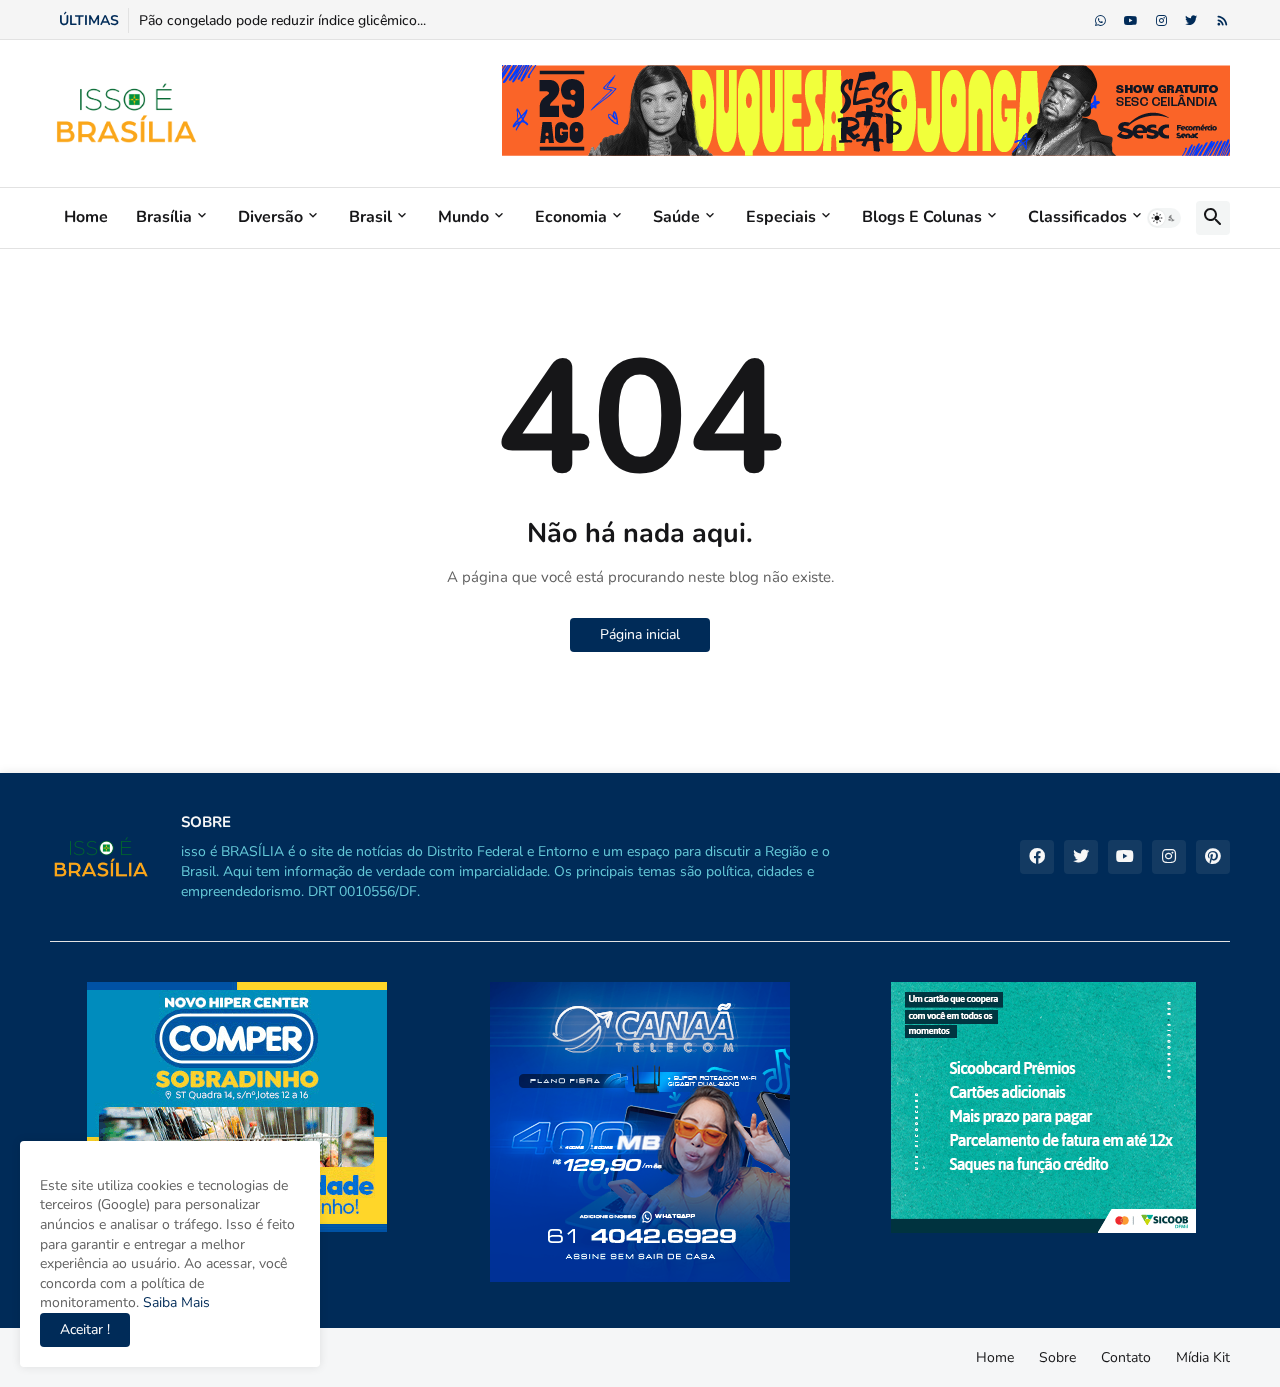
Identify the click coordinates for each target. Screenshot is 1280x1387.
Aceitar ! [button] (85, 1329)
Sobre (1057, 1357)
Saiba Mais (174, 1302)
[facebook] (1037, 857)
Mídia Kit (1203, 1357)
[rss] (1222, 21)
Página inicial (640, 634)
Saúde (676, 217)
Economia (571, 217)
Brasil (370, 217)
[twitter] (1191, 21)
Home (86, 217)
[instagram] (1161, 21)
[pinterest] (1213, 857)
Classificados (1077, 217)
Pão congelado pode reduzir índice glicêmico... (282, 20)
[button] (1164, 218)
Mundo (463, 217)
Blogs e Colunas (922, 217)
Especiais (781, 217)
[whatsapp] (1100, 21)
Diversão (270, 217)
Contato (1126, 1357)
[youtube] (1131, 21)
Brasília (164, 217)
